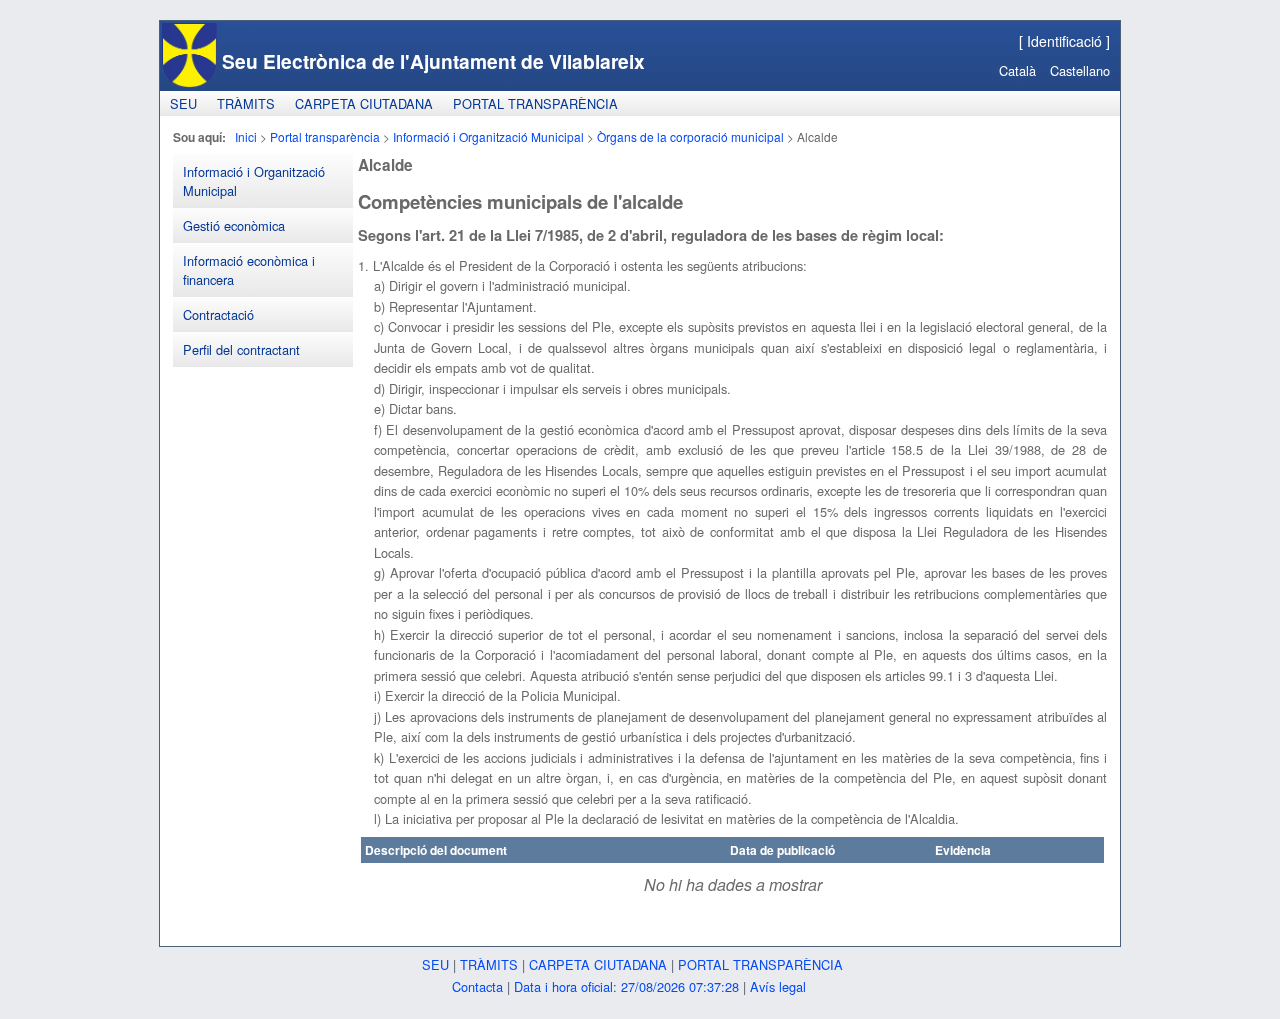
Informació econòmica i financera (249, 270)
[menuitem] (183, 103)
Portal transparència (535, 103)
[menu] (263, 260)
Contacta (477, 986)
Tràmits (246, 103)
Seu (183, 103)
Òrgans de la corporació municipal (690, 136)
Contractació (218, 314)
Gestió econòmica (234, 225)
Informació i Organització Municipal (488, 136)
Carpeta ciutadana (364, 103)
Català (1017, 70)
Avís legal (778, 986)
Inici (246, 136)
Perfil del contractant (241, 349)
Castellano (1080, 70)
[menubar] (394, 103)
